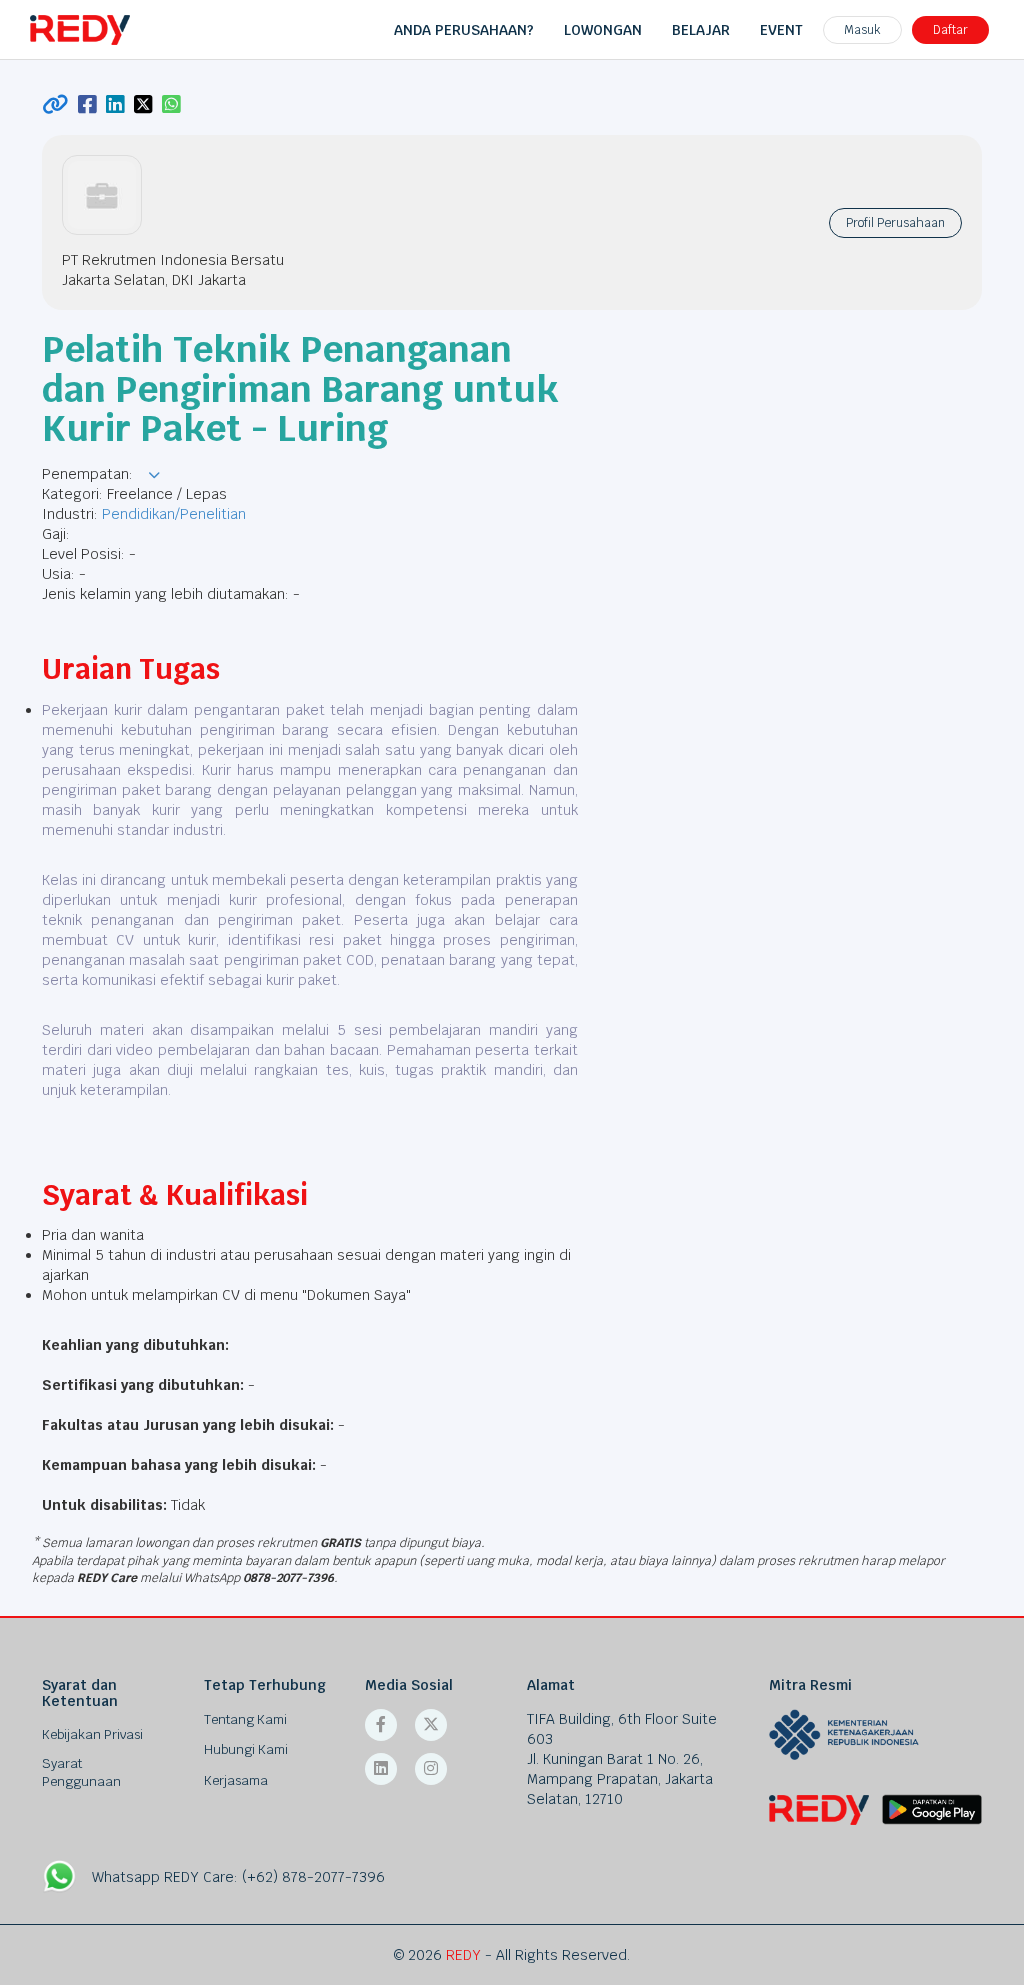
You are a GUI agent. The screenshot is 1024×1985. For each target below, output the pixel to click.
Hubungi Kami (246, 1749)
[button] (154, 475)
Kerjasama (236, 1780)
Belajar (701, 30)
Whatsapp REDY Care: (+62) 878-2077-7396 (238, 1877)
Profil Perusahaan (895, 223)
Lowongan (603, 30)
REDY (463, 1955)
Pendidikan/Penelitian (174, 514)
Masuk (862, 30)
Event (781, 30)
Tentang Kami (245, 1719)
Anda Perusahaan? (464, 30)
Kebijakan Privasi (92, 1734)
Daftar (950, 30)
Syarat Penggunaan (81, 1773)
